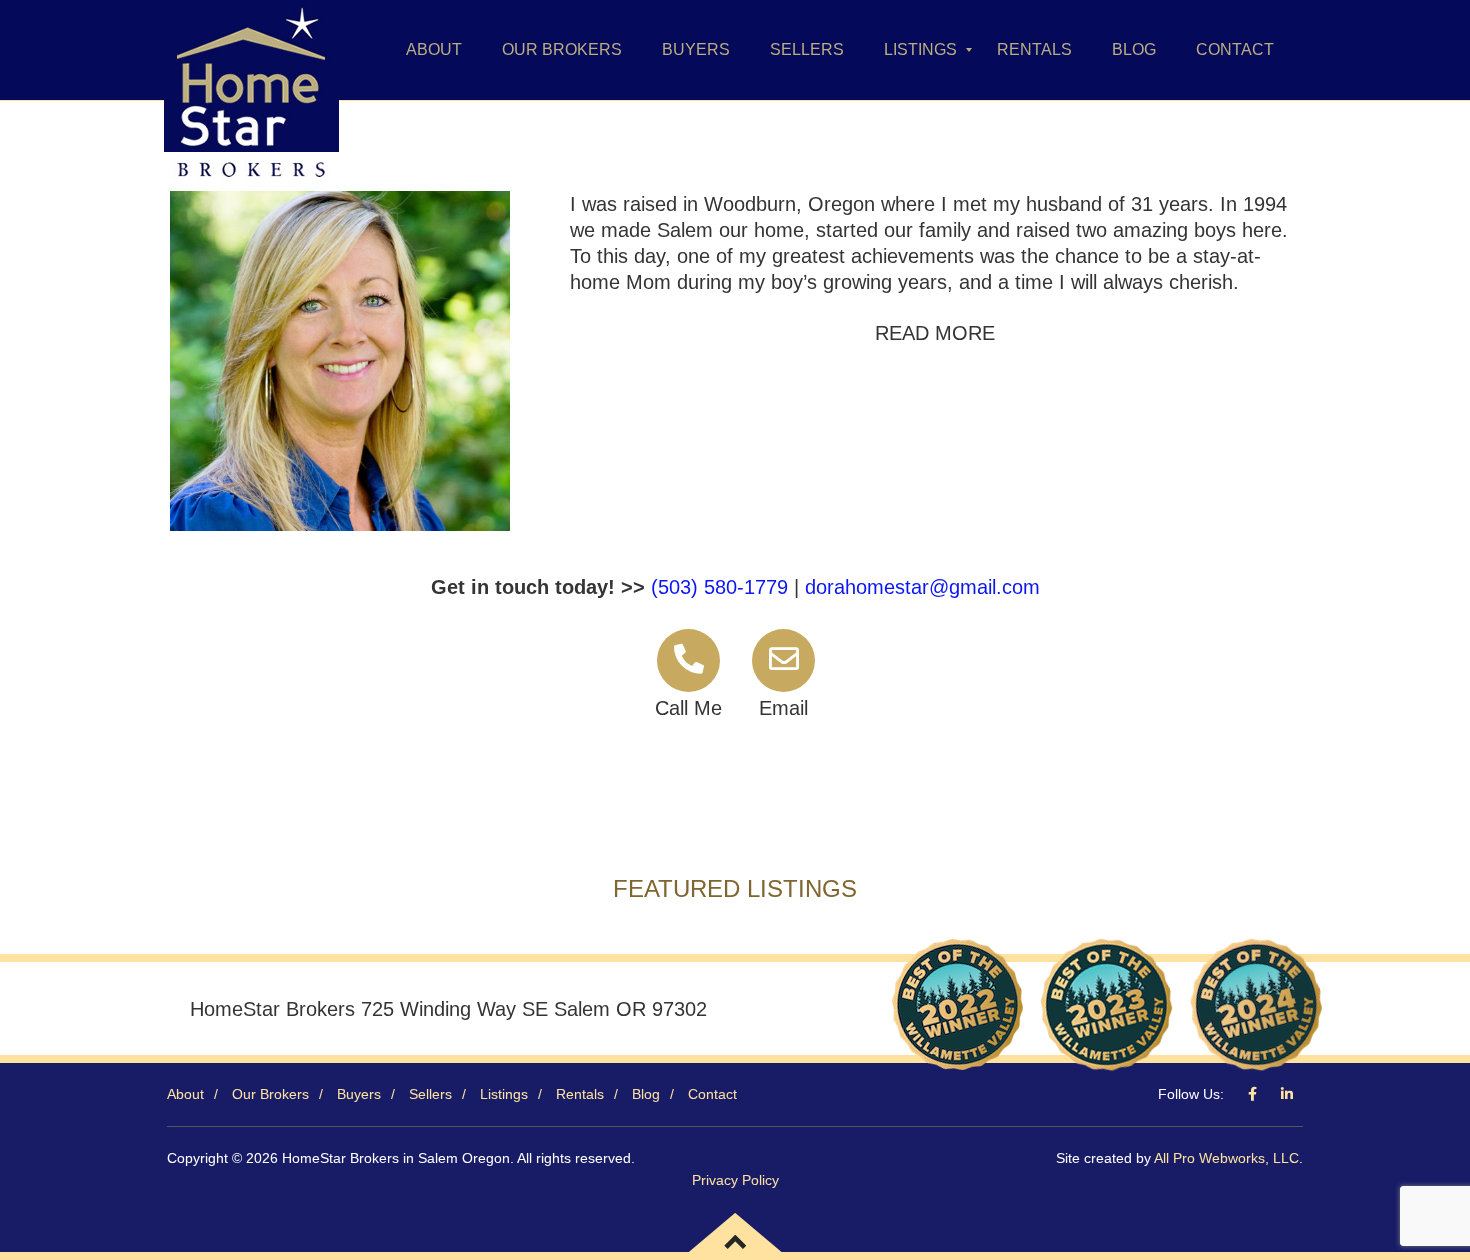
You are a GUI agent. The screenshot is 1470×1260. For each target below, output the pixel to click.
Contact (712, 1094)
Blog (646, 1094)
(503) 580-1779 (719, 587)
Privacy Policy (735, 1180)
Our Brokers (270, 1094)
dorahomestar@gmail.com (922, 587)
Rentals (580, 1094)
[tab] (935, 333)
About (185, 1094)
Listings (504, 1094)
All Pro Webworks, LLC (1226, 1158)
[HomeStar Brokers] (251, 50)
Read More (935, 333)
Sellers (430, 1094)
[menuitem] (434, 50)
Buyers (359, 1094)
